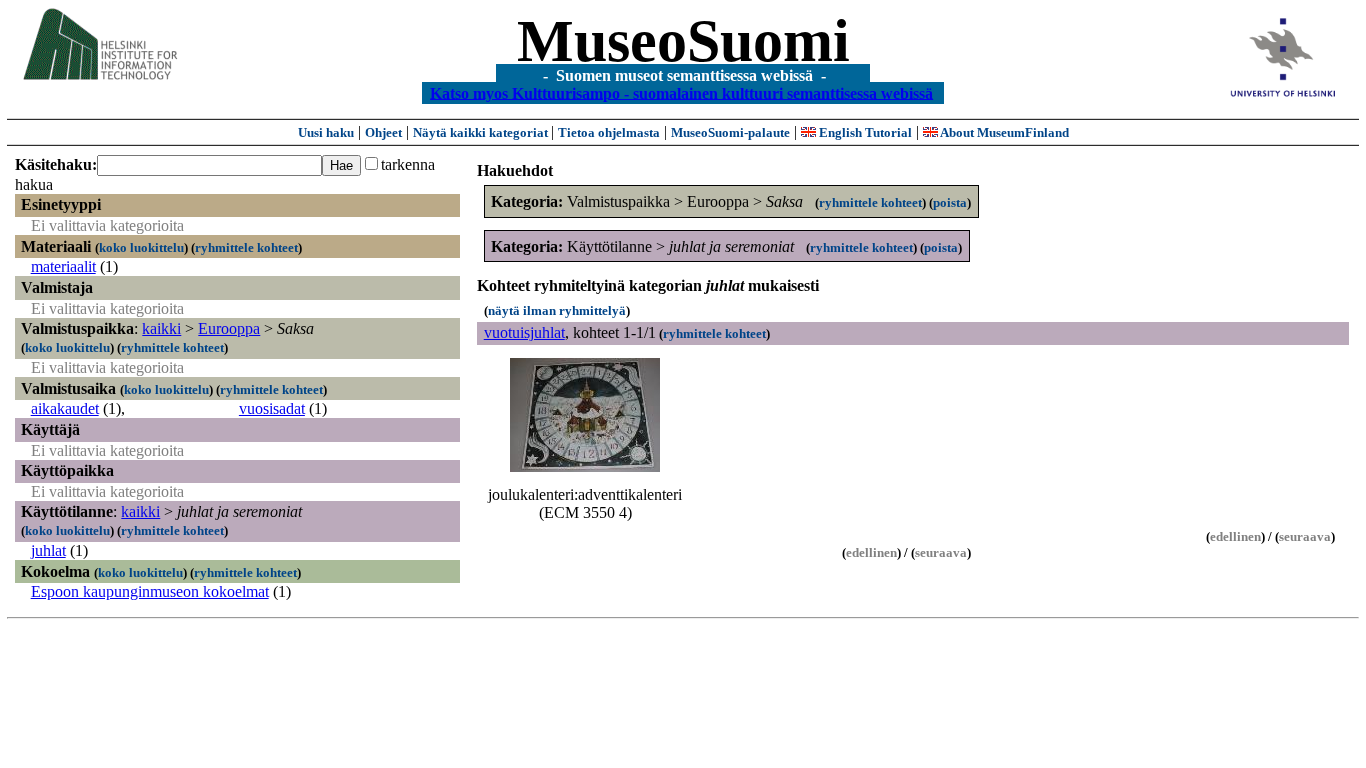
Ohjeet (383, 132)
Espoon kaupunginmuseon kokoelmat (150, 591)
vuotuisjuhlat (524, 332)
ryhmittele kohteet (246, 247)
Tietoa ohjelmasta (609, 132)
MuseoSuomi (683, 41)
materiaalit (63, 266)
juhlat (48, 550)
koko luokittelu (141, 247)
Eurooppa (229, 328)
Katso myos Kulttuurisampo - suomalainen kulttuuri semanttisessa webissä (681, 92)
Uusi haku (326, 132)
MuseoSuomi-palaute (730, 132)
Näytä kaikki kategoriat (482, 132)
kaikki (161, 328)
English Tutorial (864, 132)
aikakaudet (65, 408)
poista (950, 202)
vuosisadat (272, 408)
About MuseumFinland (1003, 132)
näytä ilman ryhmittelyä (557, 310)
